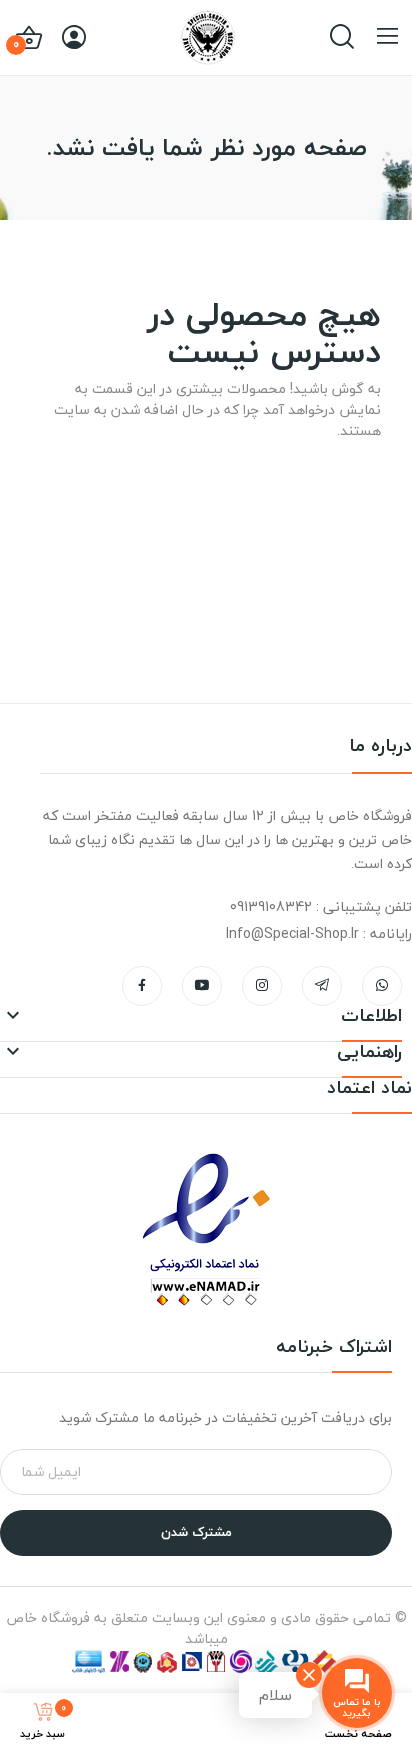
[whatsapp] (382, 986)
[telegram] (322, 986)
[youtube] (202, 986)
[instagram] (262, 986)
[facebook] (142, 986)
